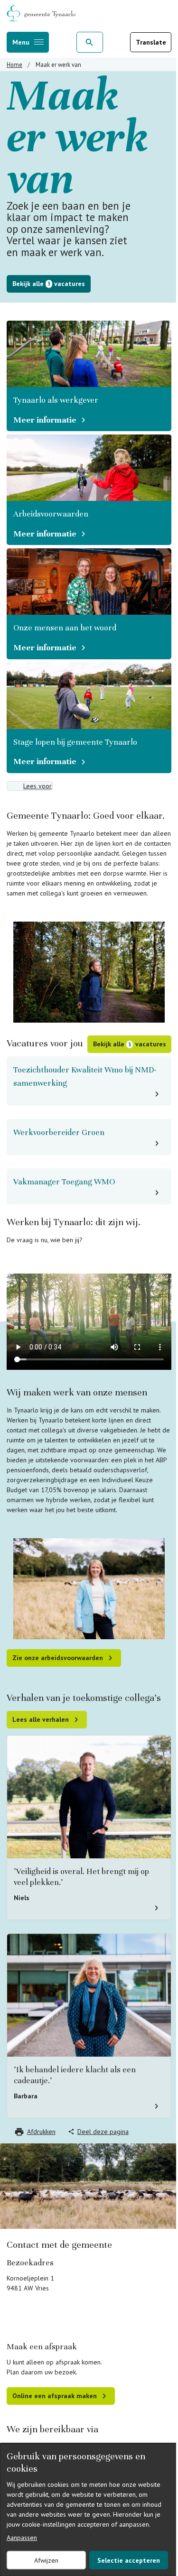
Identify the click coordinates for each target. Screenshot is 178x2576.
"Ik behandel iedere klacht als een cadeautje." (75, 2075)
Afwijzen (46, 2560)
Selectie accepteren (129, 2560)
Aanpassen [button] (22, 2538)
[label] (30, 786)
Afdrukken (41, 2132)
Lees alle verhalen (41, 1719)
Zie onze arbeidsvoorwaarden (58, 1658)
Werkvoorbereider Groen (59, 1132)
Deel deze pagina (103, 2132)
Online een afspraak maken (55, 2396)
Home (14, 65)
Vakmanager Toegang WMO (64, 1182)
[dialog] (89, 2510)
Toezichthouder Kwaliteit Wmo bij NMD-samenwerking (85, 1076)
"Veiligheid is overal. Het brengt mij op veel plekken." (81, 1877)
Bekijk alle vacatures (49, 284)
